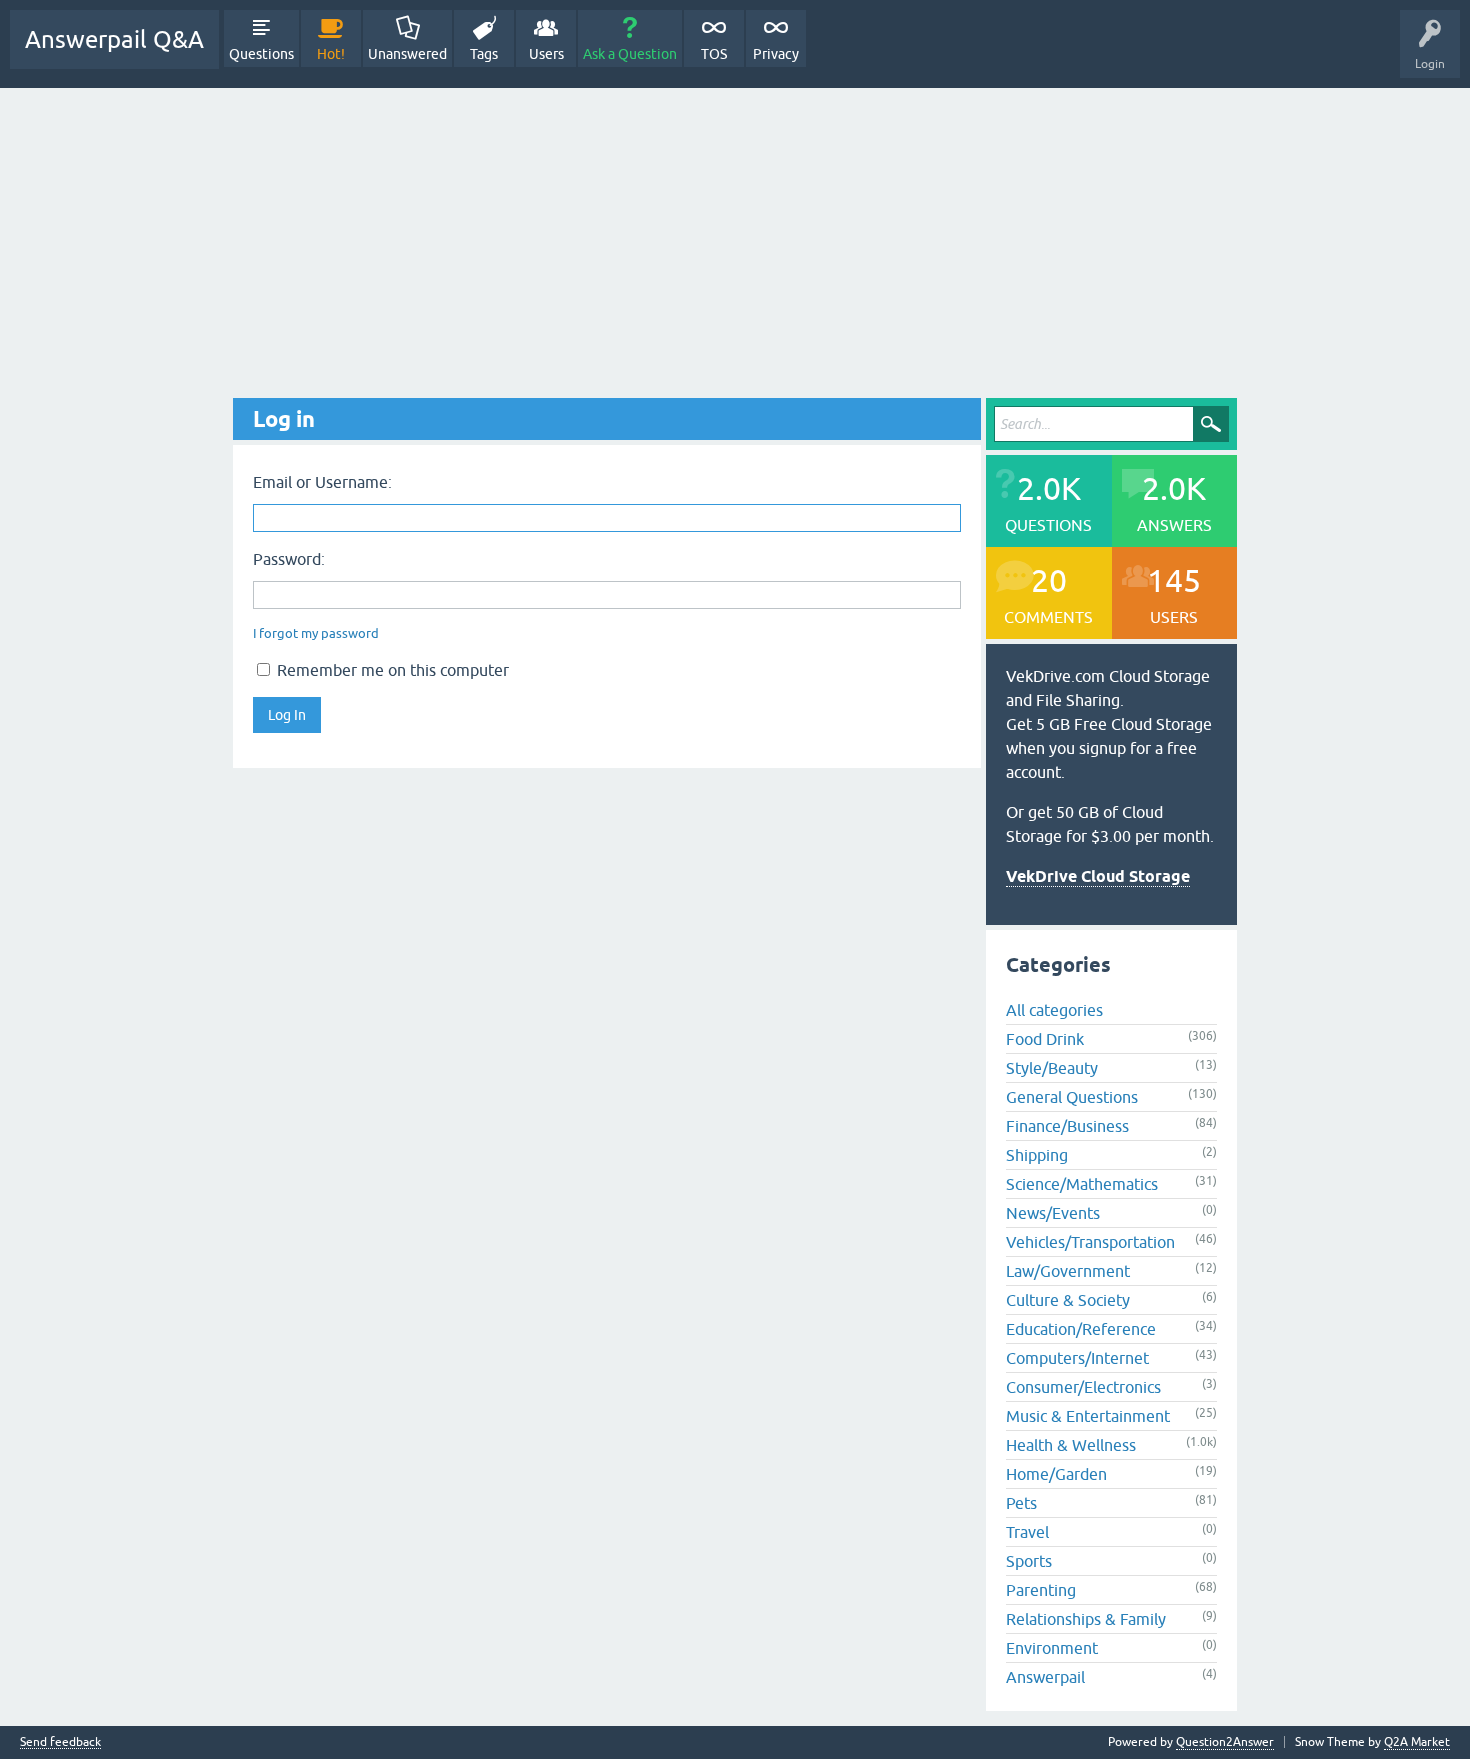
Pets (1021, 1503)
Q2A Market (1417, 1742)
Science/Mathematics (1082, 1184)
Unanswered (407, 54)
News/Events (1053, 1213)
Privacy (776, 54)
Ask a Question (630, 54)
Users (546, 54)
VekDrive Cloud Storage (1098, 876)
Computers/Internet (1077, 1358)
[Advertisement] (735, 238)
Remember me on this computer (391, 670)
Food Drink (1045, 1039)
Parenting (1041, 1590)
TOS (714, 54)
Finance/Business (1067, 1126)
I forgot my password (316, 633)
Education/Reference (1081, 1329)
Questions (261, 54)
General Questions (1072, 1097)
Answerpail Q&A (114, 39)
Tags (484, 54)
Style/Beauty (1052, 1068)
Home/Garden (1056, 1474)
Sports (1029, 1561)
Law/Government (1068, 1271)
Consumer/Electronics (1083, 1387)
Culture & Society (1068, 1300)
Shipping (1037, 1155)
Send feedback (60, 1742)
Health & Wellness (1071, 1445)
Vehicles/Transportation (1090, 1242)
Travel (1027, 1532)
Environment (1052, 1648)
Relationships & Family (1086, 1619)
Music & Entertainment (1088, 1416)
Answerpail (1045, 1677)
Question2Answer (1225, 1742)
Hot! (331, 54)
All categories (1054, 1010)
